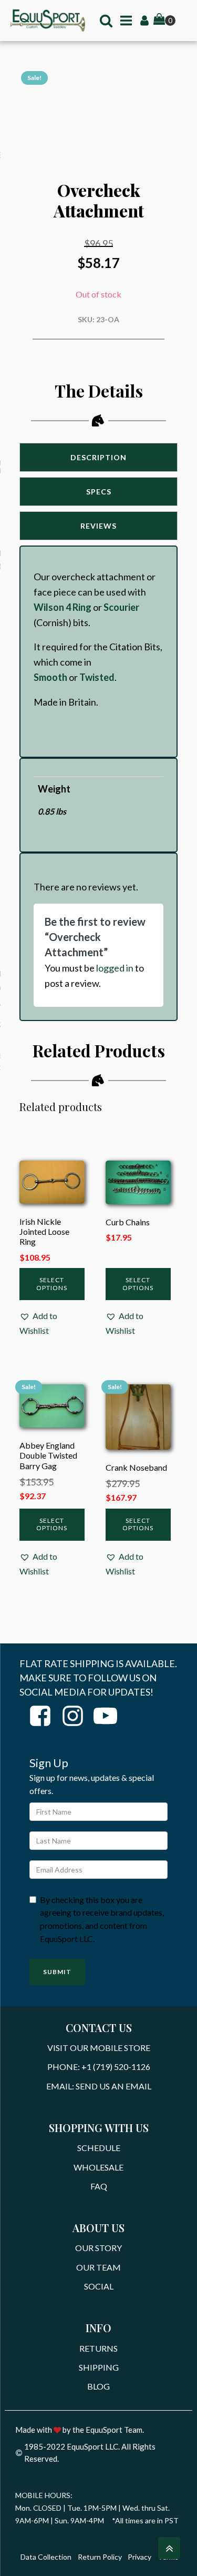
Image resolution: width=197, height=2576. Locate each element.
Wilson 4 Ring (63, 607)
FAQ (99, 2186)
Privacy (139, 2557)
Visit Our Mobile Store (99, 2048)
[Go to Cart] (164, 21)
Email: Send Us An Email (99, 2086)
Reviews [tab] (98, 526)
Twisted (97, 677)
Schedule (99, 2148)
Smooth (50, 677)
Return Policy (100, 2557)
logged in (115, 968)
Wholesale (98, 2167)
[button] (52, 1323)
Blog (98, 2386)
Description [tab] (98, 457)
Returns (98, 2348)
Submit (57, 1972)
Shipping (99, 2367)
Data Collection (46, 2557)
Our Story (98, 2248)
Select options (52, 1284)
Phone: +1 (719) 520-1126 (99, 2067)
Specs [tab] (99, 492)
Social (99, 2286)
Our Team (98, 2267)
